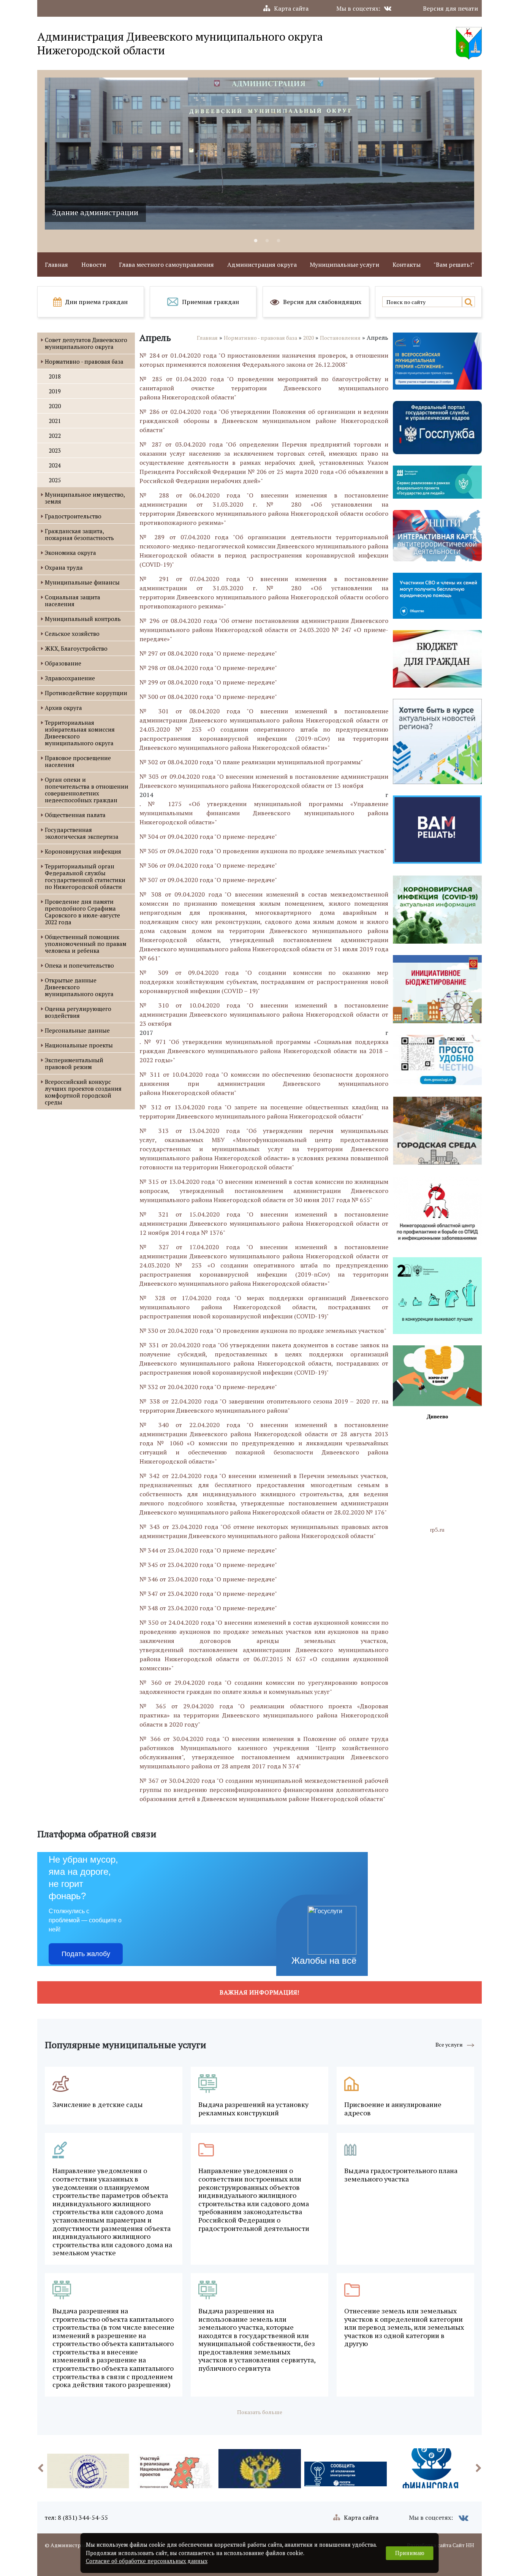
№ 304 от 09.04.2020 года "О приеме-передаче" (208, 836)
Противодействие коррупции (86, 693)
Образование (63, 663)
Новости (94, 265)
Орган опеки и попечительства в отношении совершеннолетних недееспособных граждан (87, 790)
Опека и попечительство (79, 965)
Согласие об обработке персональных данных (147, 2561)
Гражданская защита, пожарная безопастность (79, 534)
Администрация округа (262, 265)
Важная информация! (259, 1992)
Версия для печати (450, 8)
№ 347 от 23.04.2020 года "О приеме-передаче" (208, 1594)
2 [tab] (267, 241)
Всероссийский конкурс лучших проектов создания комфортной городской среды (83, 1092)
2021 (55, 421)
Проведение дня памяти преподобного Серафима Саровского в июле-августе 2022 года (82, 912)
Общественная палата (75, 815)
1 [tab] (256, 241)
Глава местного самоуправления (166, 265)
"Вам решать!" (454, 265)
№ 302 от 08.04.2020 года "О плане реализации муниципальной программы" (251, 762)
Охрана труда (64, 567)
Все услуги (449, 2044)
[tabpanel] (259, 154)
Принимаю (410, 2553)
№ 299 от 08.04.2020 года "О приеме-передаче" (208, 682)
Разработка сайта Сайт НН (441, 2545)
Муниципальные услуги (344, 265)
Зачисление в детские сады (98, 2105)
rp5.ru (437, 1530)
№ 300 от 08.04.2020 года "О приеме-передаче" (208, 697)
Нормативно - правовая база (84, 361)
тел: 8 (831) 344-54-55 (76, 2517)
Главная (56, 265)
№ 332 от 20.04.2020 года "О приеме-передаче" (208, 1387)
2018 (55, 376)
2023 (55, 450)
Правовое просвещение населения (78, 761)
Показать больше (260, 2412)
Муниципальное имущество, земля (85, 498)
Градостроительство (73, 516)
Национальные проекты (79, 1045)
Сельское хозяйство (72, 634)
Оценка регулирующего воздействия (78, 1012)
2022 (55, 436)
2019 (55, 391)
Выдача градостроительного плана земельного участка (401, 2175)
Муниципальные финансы (82, 582)
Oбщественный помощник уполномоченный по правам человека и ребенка (86, 944)
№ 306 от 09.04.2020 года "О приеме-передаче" (208, 865)
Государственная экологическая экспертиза (82, 833)
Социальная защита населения (73, 600)
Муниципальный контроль (83, 619)
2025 (55, 480)
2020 (55, 406)
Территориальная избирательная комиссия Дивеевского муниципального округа (80, 733)
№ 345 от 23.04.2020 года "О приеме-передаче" (208, 1565)
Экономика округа (70, 553)
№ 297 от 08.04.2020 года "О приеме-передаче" (208, 653)
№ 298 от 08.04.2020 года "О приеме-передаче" (208, 668)
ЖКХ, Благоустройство (76, 648)
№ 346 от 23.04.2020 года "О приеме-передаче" (208, 1579)
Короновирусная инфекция (83, 851)
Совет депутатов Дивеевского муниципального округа (86, 343)
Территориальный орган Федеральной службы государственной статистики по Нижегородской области (85, 876)
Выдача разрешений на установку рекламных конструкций (253, 2109)
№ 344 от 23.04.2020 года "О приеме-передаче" (208, 1550)
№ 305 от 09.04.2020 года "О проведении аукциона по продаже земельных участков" (263, 851)
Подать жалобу (86, 1954)
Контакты (407, 265)
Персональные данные (77, 1030)
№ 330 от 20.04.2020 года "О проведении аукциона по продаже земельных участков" (263, 1331)
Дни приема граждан (97, 302)
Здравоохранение (70, 678)
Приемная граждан (210, 302)
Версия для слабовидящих (322, 302)
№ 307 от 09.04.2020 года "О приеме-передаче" (208, 880)
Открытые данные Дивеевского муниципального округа (79, 987)
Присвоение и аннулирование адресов (393, 2109)
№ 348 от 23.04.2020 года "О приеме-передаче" (208, 1608)
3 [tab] (278, 241)
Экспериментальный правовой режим (74, 1063)
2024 (55, 465)
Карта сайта (291, 8)
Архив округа (63, 708)
